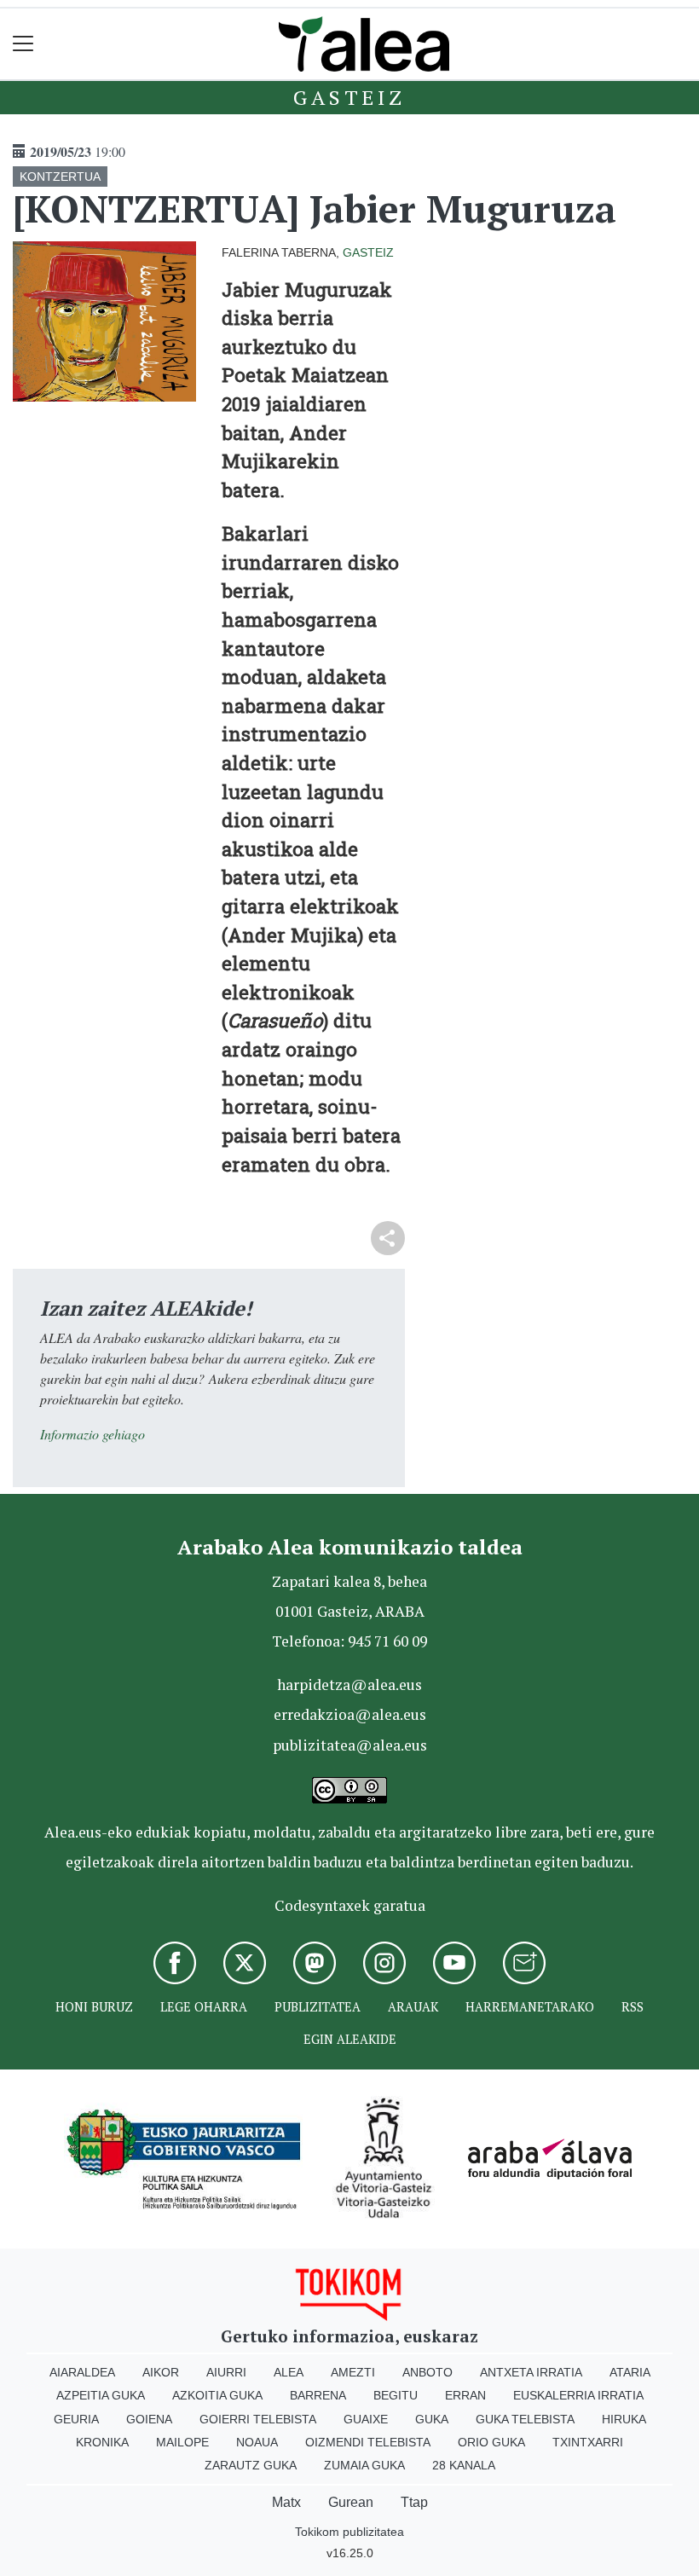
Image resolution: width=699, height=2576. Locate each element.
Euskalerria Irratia (578, 2395)
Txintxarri (588, 2442)
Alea (289, 2372)
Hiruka (624, 2419)
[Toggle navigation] (23, 44)
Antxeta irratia (531, 2372)
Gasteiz (349, 97)
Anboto (427, 2372)
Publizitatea (318, 2007)
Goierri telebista (258, 2419)
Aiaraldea (82, 2372)
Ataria (630, 2372)
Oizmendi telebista (368, 2442)
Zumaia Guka (364, 2465)
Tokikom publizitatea (349, 2532)
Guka (432, 2419)
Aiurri (226, 2372)
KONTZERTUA (60, 177)
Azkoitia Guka (217, 2395)
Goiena (149, 2419)
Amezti (353, 2372)
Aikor (161, 2372)
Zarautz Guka (251, 2465)
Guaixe (366, 2419)
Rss (633, 2007)
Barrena (318, 2395)
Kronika (102, 2442)
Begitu (396, 2395)
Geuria (76, 2419)
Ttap (414, 2502)
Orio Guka (491, 2442)
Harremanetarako (530, 2007)
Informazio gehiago (92, 1434)
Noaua (257, 2442)
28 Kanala (464, 2465)
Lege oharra (204, 2007)
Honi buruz (94, 2007)
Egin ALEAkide (350, 2039)
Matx (286, 2502)
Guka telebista (525, 2419)
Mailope (182, 2442)
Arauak (413, 2007)
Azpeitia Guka (101, 2395)
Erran (465, 2395)
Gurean (351, 2502)
